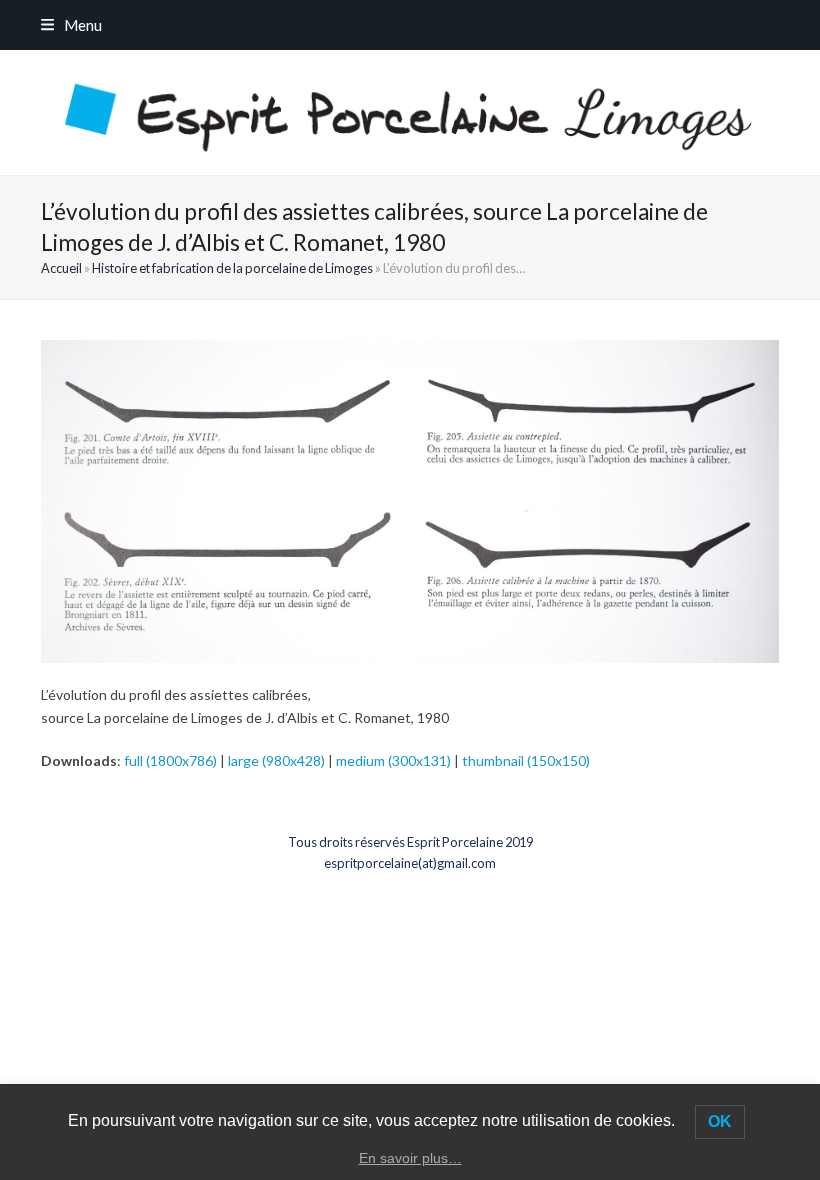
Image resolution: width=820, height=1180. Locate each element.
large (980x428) (276, 760)
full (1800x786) (170, 760)
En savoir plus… (410, 1158)
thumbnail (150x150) (526, 760)
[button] (71, 25)
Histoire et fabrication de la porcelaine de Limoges (232, 268)
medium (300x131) (393, 760)
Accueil (61, 268)
